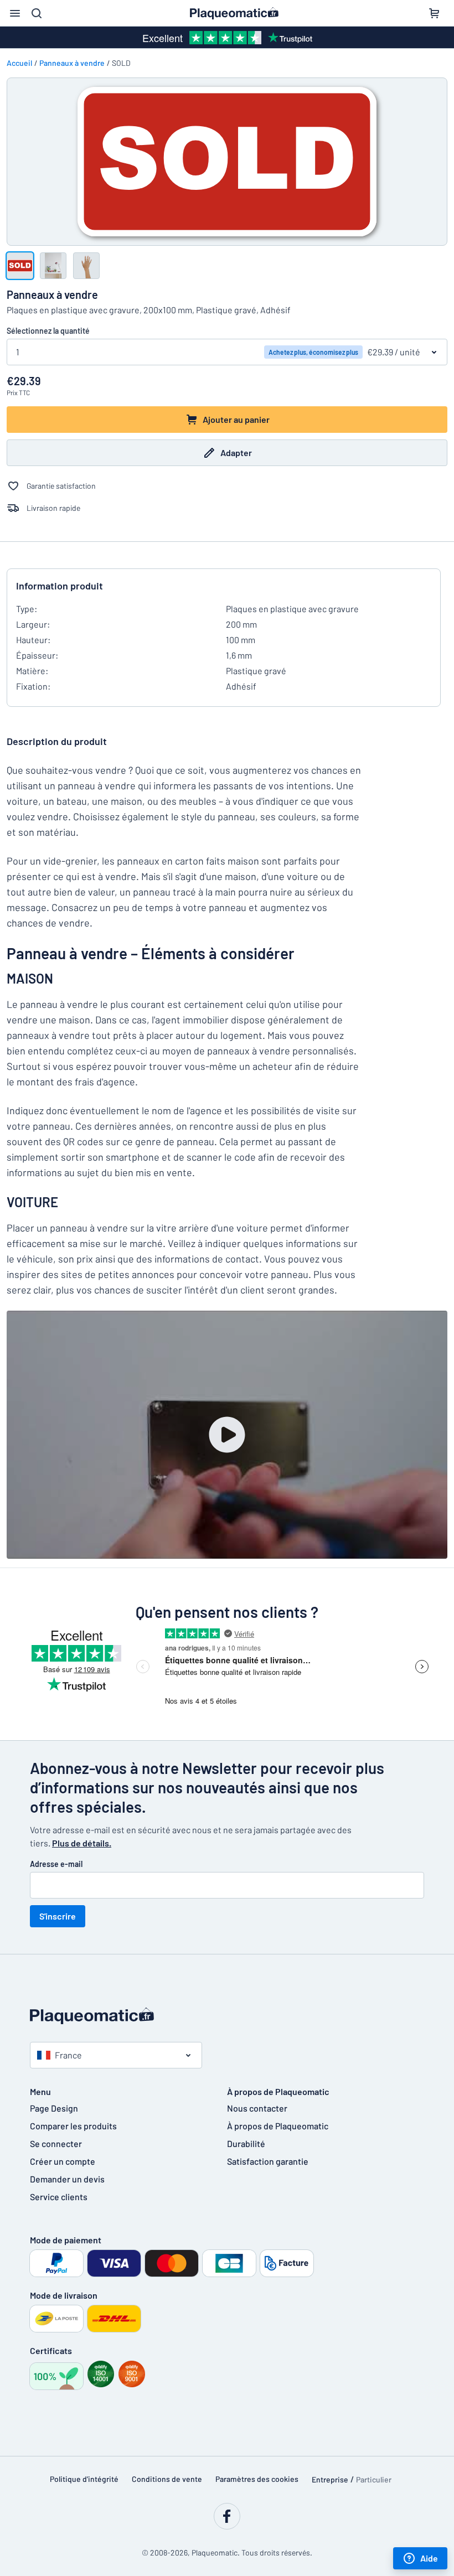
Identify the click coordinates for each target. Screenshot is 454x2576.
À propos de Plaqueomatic (278, 2126)
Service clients (59, 2197)
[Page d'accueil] (227, 2016)
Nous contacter (257, 2108)
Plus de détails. (82, 1843)
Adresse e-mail (56, 1864)
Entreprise (330, 2479)
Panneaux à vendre (72, 63)
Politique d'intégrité (84, 2479)
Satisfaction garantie (268, 2161)
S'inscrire (58, 1916)
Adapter (236, 452)
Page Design (54, 2108)
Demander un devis (67, 2179)
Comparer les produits (73, 2126)
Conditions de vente (167, 2479)
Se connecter (56, 2143)
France (68, 2055)
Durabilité (246, 2143)
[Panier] (434, 13)
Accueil (19, 63)
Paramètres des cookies (257, 2479)
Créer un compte (63, 2161)
